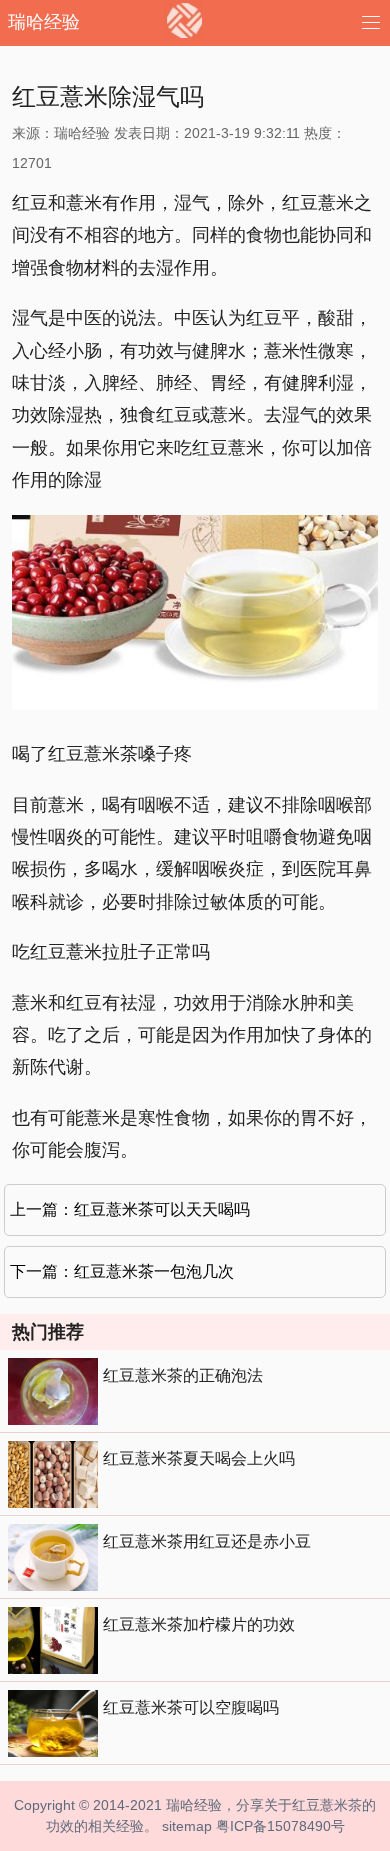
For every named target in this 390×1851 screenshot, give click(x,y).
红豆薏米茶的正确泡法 (183, 1375)
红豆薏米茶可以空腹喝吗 (191, 1707)
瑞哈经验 (44, 22)
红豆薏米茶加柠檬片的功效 (199, 1624)
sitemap (187, 1826)
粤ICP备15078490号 (280, 1826)
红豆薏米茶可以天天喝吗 (162, 1209)
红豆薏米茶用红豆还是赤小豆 (207, 1541)
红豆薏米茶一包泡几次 (154, 1271)
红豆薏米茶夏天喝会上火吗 (199, 1458)
